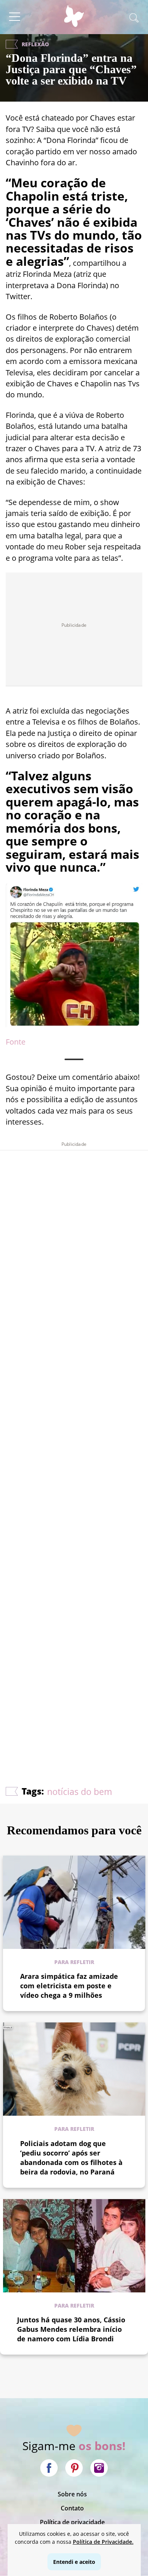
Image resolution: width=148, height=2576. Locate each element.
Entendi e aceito (74, 2562)
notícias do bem (80, 1792)
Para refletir (74, 1962)
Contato (72, 2508)
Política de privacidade (72, 2522)
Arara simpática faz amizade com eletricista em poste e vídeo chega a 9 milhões (69, 1986)
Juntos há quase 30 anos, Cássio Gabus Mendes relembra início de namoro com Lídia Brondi (71, 2329)
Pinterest (74, 2468)
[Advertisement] (74, 1446)
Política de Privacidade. (103, 2542)
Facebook (49, 2468)
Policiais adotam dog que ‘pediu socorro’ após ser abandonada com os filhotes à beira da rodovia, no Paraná (71, 2158)
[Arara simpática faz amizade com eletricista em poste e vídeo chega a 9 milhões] (74, 1902)
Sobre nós (72, 2494)
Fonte (16, 1042)
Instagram (99, 2468)
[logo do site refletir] (74, 20)
